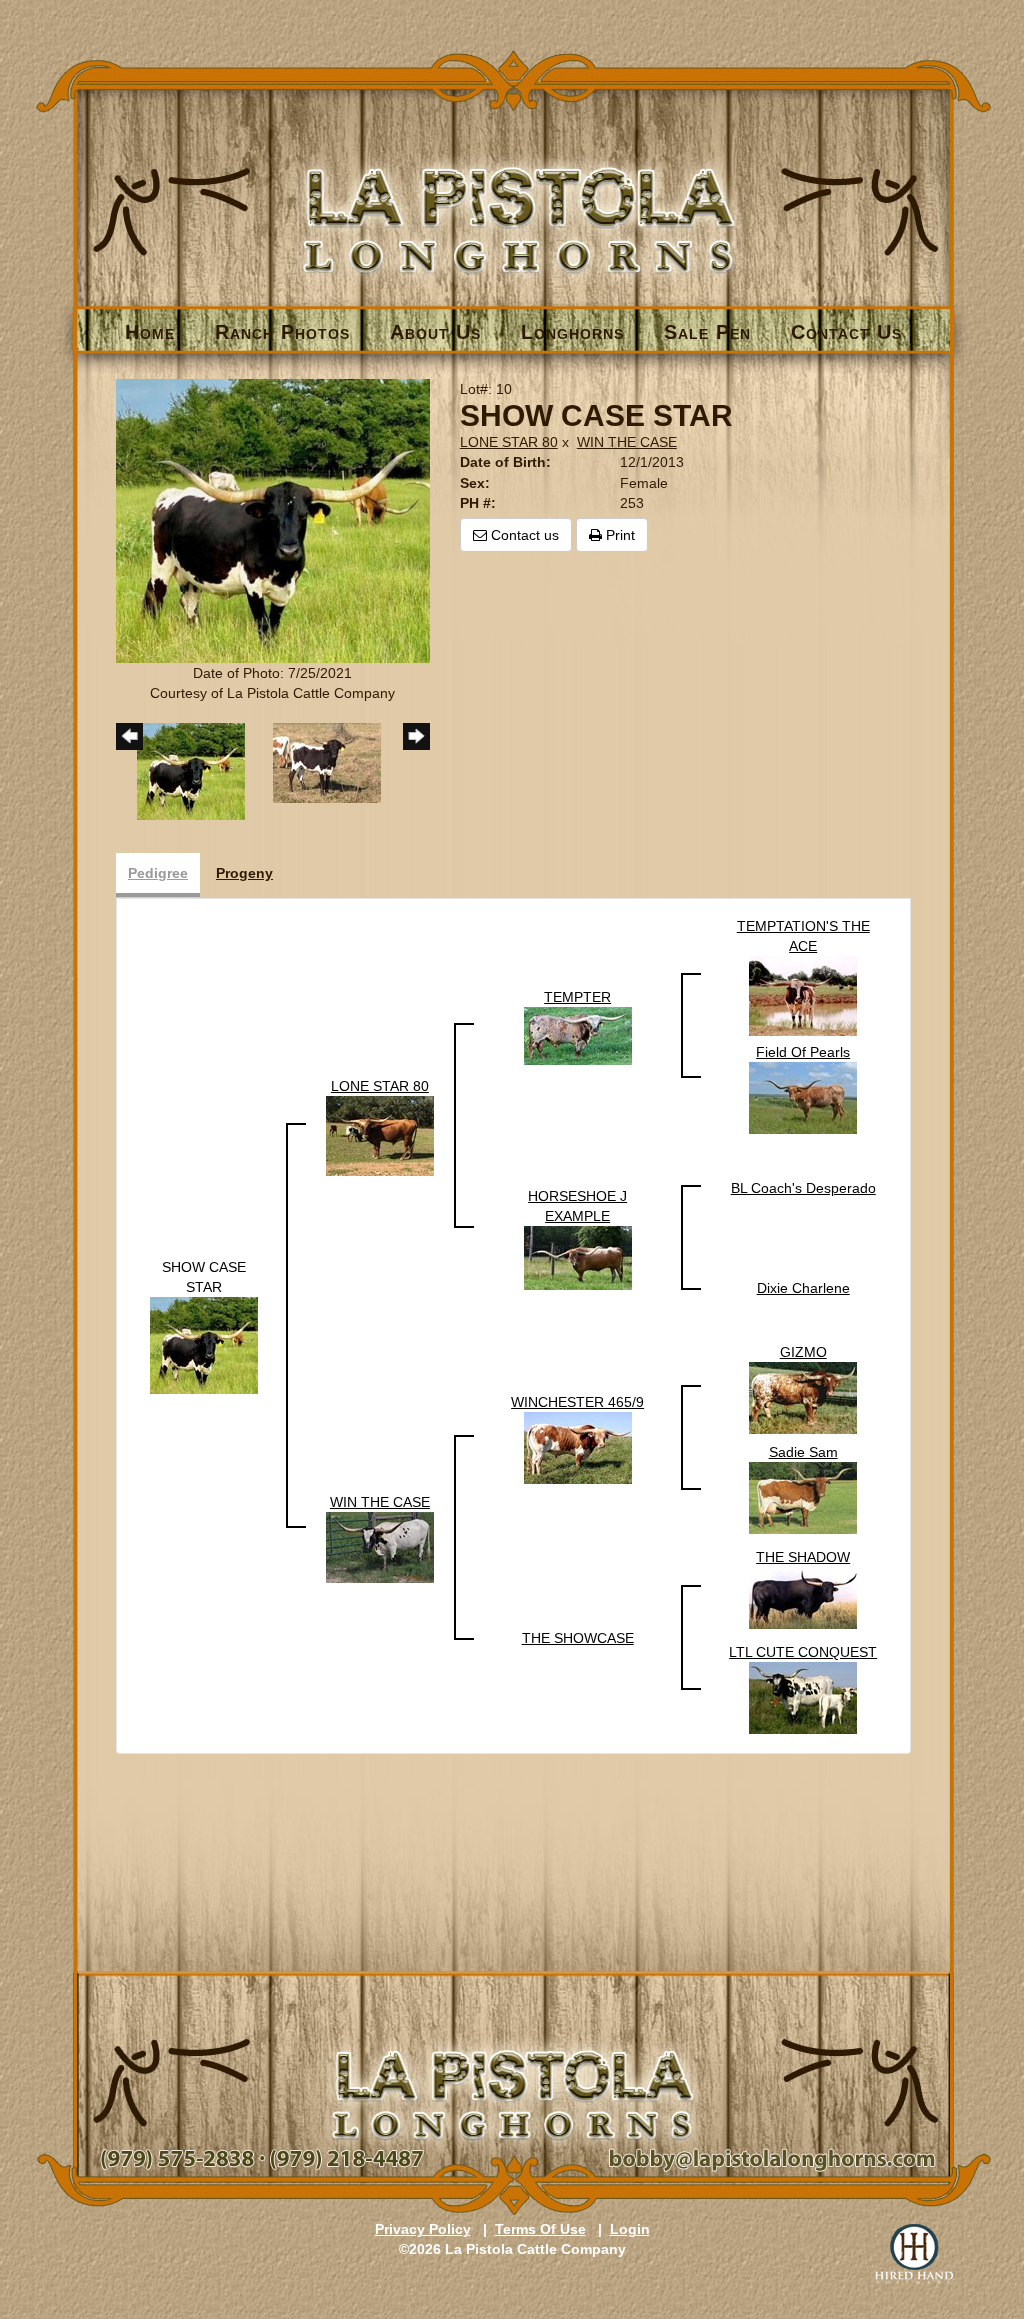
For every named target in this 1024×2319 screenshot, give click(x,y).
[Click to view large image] (273, 520)
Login (630, 2229)
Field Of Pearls (803, 1052)
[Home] (513, 186)
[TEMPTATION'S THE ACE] (803, 994)
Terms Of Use (540, 2229)
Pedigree (158, 873)
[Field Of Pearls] (803, 1096)
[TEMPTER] (578, 1034)
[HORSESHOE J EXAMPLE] (578, 1256)
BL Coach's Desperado (803, 1188)
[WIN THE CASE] (380, 1546)
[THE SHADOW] (803, 1596)
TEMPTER (577, 997)
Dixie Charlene (803, 1288)
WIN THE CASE (627, 442)
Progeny (244, 873)
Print (618, 535)
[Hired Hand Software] (914, 2254)
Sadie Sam (803, 1452)
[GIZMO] (803, 1396)
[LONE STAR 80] (380, 1134)
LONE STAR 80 (509, 442)
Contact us (523, 535)
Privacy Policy (423, 2229)
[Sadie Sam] (803, 1496)
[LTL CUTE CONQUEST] (803, 1696)
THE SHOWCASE (578, 1638)
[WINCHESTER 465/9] (578, 1446)
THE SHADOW (803, 1557)
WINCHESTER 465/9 (577, 1402)
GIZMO (803, 1352)
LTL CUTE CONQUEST (803, 1652)
